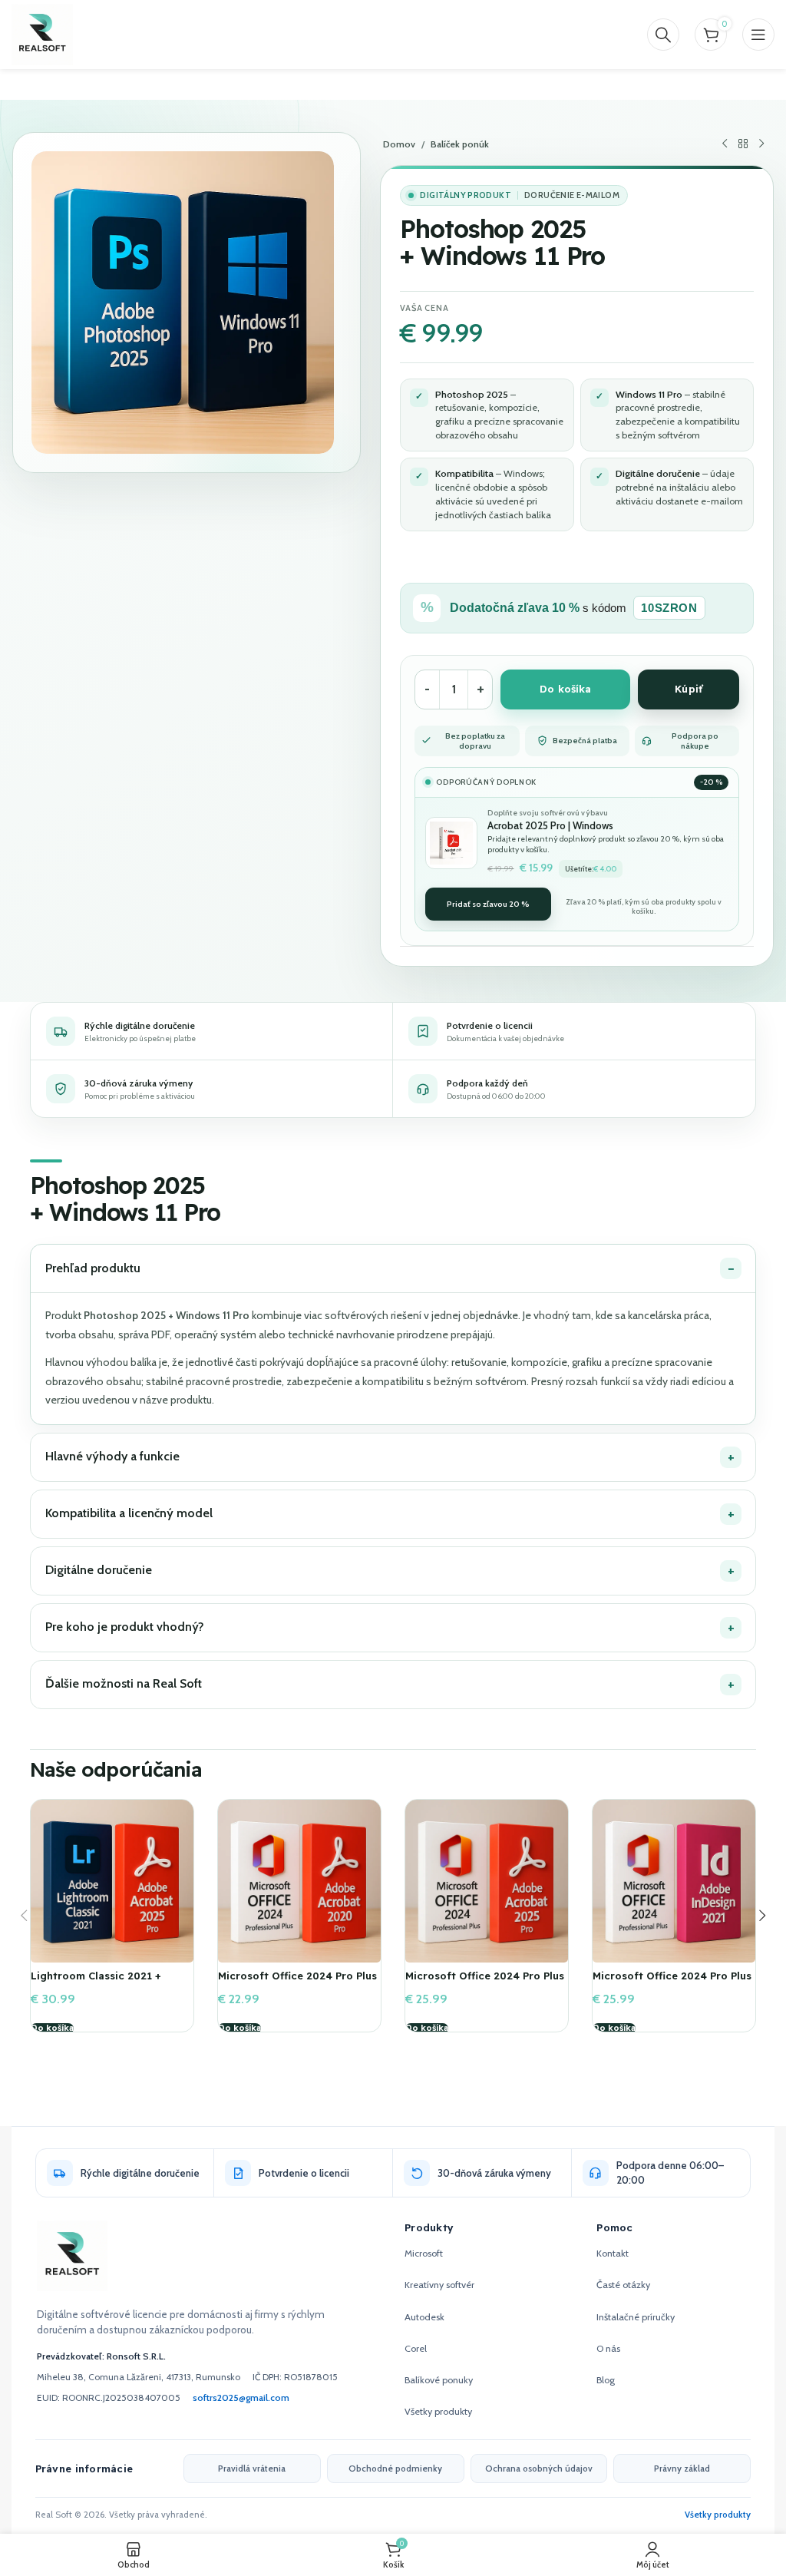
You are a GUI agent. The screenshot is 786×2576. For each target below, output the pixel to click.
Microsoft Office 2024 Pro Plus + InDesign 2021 (672, 1982)
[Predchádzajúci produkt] (725, 144)
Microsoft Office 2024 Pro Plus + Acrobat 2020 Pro (297, 1982)
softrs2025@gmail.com (241, 2397)
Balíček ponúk (460, 144)
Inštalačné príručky (636, 2317)
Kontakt (613, 2253)
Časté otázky (623, 2285)
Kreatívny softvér (439, 2285)
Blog (606, 2380)
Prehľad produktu (93, 1268)
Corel (416, 2348)
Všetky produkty (438, 2411)
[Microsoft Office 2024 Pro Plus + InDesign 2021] (674, 1881)
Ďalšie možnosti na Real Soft (124, 1683)
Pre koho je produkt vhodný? (125, 1627)
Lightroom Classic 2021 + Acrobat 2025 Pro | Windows (104, 1982)
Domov (399, 144)
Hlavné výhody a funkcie (112, 1456)
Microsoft (424, 2253)
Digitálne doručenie (99, 1570)
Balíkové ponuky (439, 2380)
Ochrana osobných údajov (539, 2469)
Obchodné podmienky (395, 2469)
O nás (608, 2348)
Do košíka (565, 689)
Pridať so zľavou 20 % (488, 904)
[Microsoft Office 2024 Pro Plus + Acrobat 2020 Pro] (299, 1881)
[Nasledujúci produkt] (761, 144)
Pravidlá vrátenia (252, 2469)
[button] (52, 2029)
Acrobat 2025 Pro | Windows (550, 825)
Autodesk (424, 2317)
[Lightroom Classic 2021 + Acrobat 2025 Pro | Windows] (112, 1881)
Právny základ (682, 2469)
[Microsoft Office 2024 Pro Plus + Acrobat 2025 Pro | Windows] (487, 1881)
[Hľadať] (663, 35)
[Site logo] (42, 33)
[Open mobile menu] (758, 35)
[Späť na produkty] (743, 144)
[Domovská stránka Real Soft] (72, 2256)
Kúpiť (689, 689)
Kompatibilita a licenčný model (129, 1513)
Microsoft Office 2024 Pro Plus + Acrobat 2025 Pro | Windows (485, 1982)
